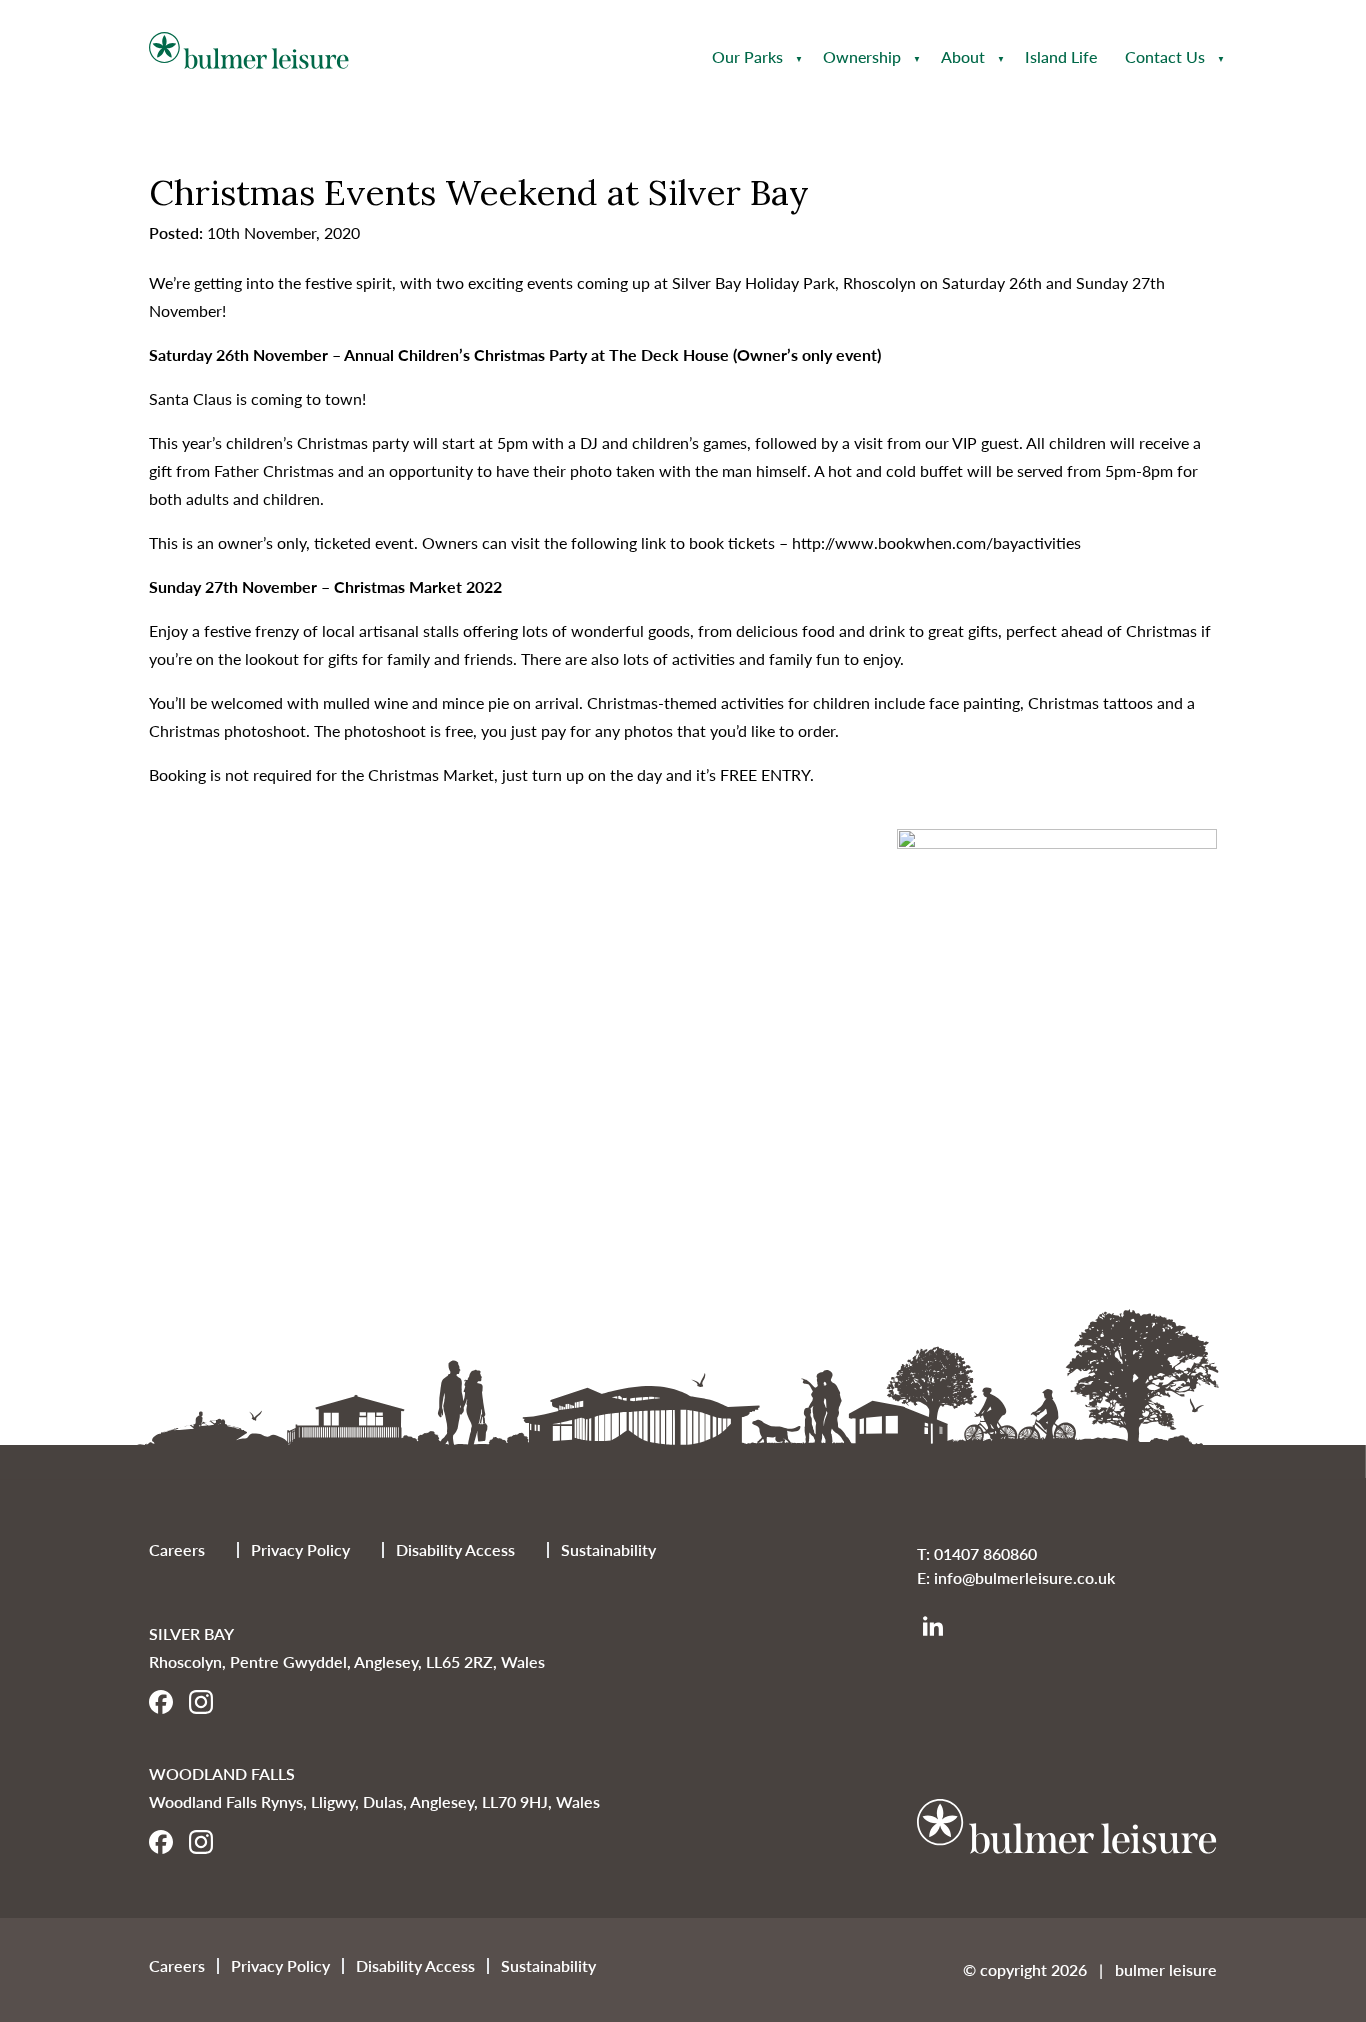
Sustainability (608, 1549)
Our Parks (747, 56)
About (963, 56)
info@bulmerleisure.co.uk (1024, 1577)
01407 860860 (985, 1553)
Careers (177, 1549)
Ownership (862, 56)
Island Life (1061, 56)
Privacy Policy (300, 1549)
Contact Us (1165, 56)
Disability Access (455, 1549)
